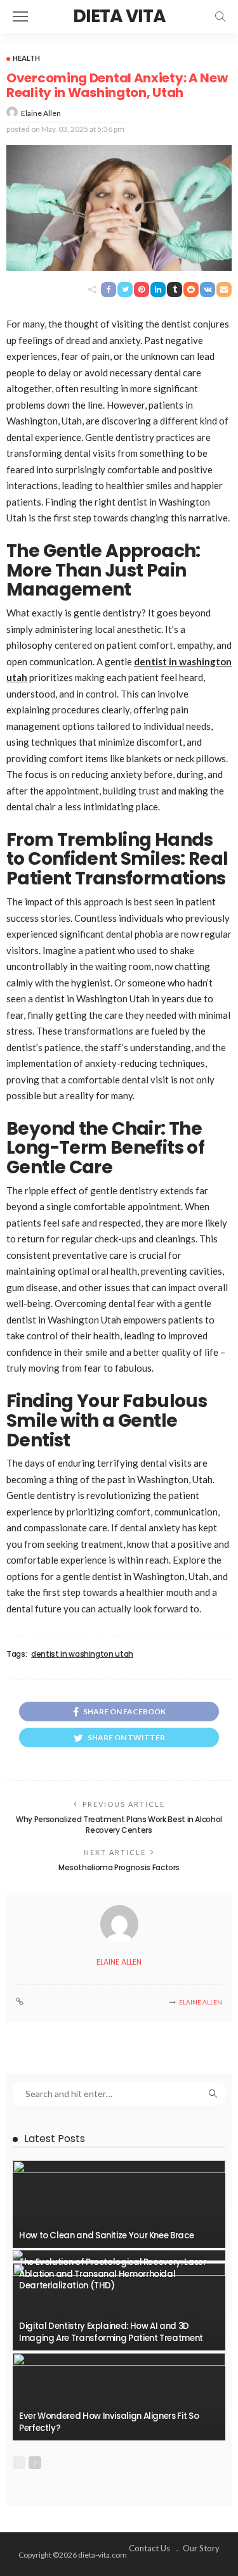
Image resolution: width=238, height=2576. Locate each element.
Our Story (201, 2548)
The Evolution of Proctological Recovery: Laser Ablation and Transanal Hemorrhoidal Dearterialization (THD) (112, 2274)
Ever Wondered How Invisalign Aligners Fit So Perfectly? (109, 2422)
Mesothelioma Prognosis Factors (119, 1867)
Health (26, 58)
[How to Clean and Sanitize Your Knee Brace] (119, 2204)
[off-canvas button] (20, 16)
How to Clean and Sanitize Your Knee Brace (106, 2235)
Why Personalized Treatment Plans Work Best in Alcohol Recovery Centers (119, 1825)
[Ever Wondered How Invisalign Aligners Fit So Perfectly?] (119, 2397)
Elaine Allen (41, 113)
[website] (20, 2002)
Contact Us (149, 2548)
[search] (220, 16)
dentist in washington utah (82, 1654)
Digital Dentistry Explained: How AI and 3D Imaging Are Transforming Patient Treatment (111, 2332)
